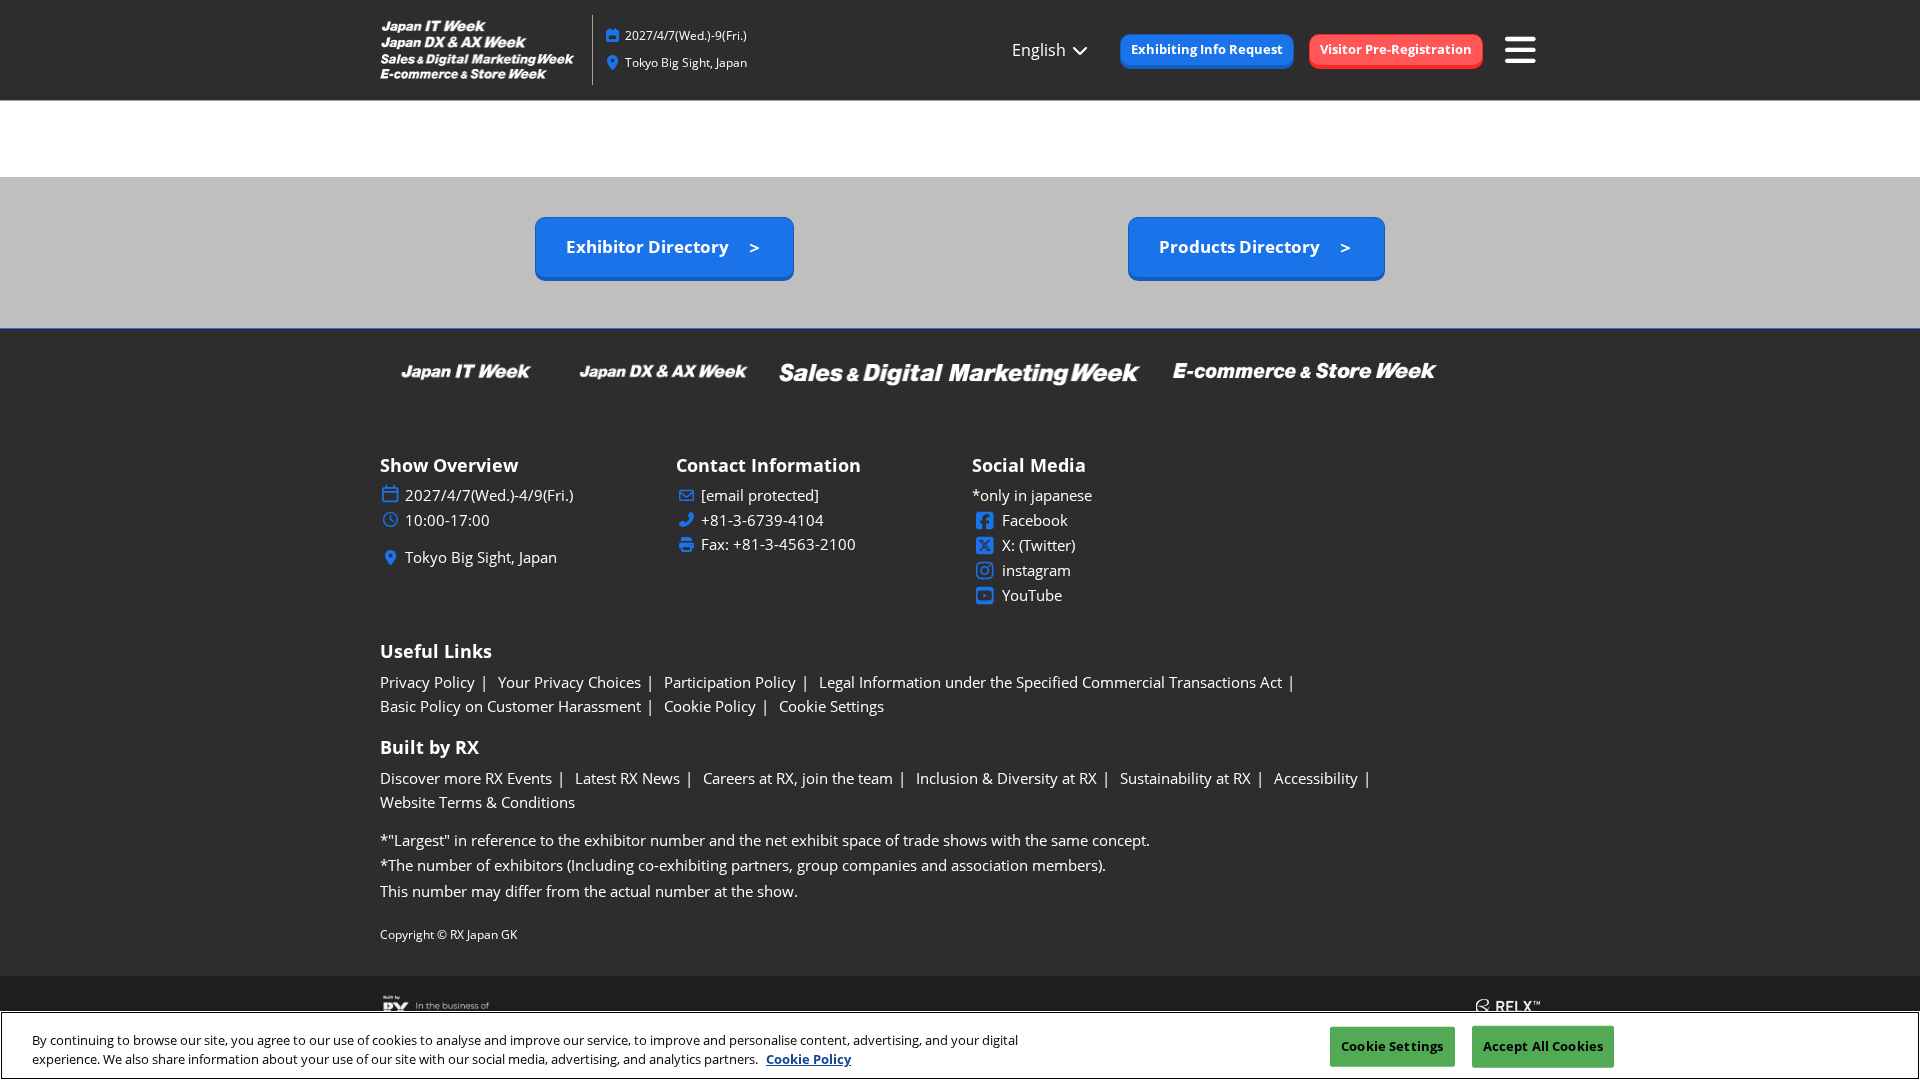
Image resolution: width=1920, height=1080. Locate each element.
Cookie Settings (1392, 1046)
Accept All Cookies (1543, 1046)
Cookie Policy (808, 1059)
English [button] (1041, 50)
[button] (1207, 50)
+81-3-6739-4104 (762, 520)
